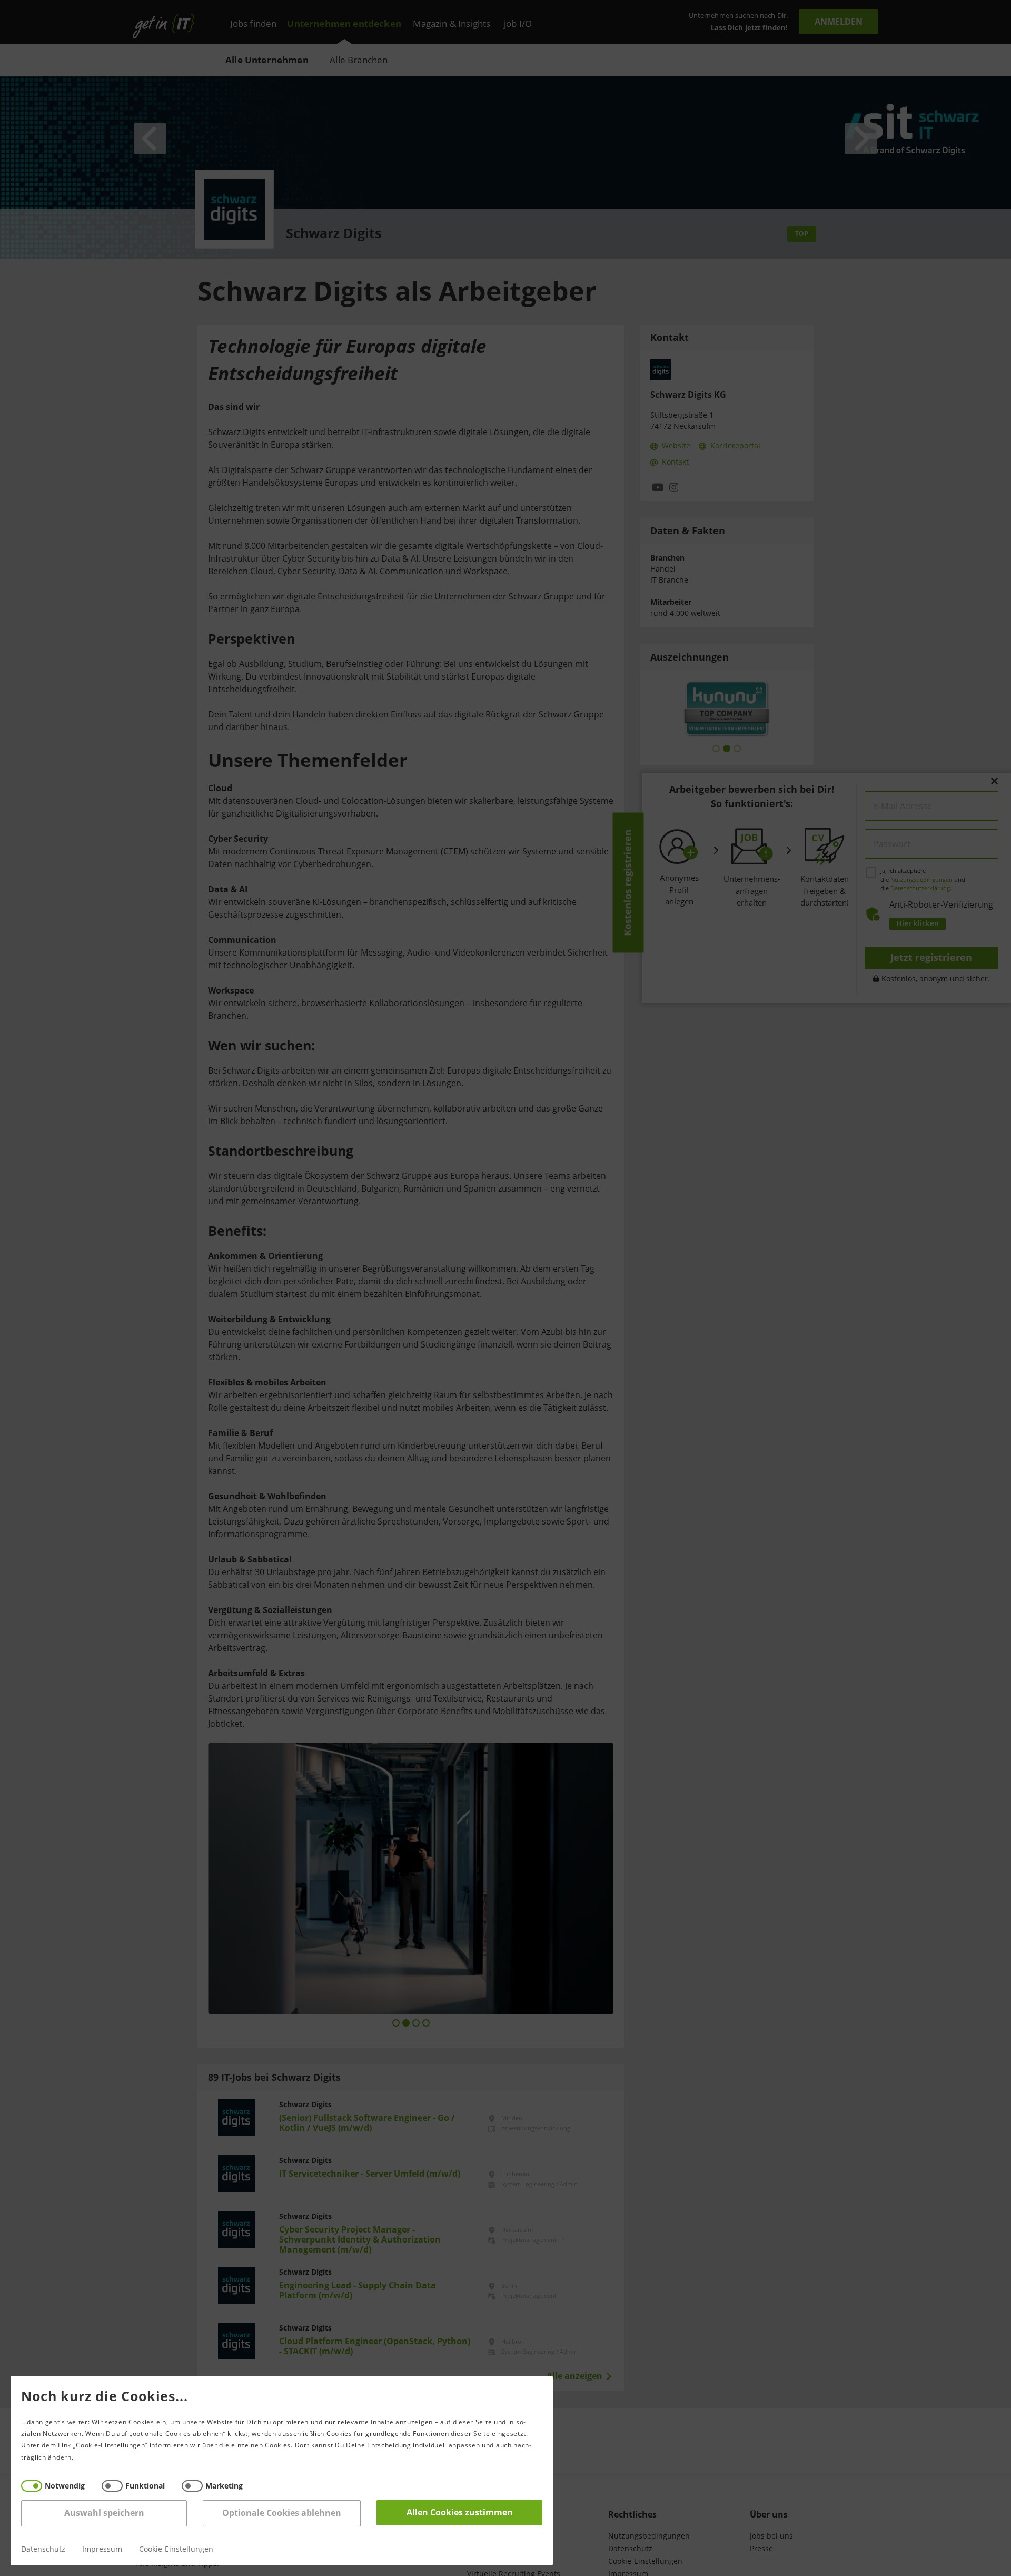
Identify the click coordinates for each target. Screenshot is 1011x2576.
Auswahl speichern (104, 2513)
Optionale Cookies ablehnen (282, 2513)
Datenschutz (43, 2549)
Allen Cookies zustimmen (460, 2513)
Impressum (102, 2549)
